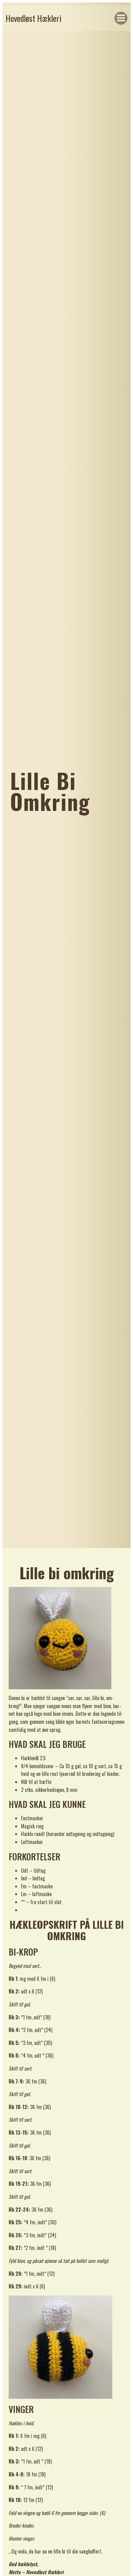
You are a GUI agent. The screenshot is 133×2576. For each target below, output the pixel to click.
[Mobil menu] (121, 18)
